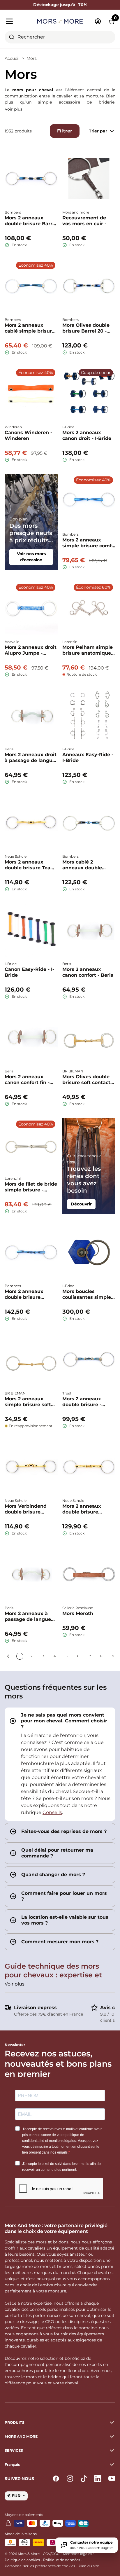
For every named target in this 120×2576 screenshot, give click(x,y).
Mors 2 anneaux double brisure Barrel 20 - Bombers (31, 221)
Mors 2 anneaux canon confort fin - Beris (27, 1080)
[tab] (60, 1764)
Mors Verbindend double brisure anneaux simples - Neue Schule (27, 1509)
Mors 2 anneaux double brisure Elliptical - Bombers (29, 1294)
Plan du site (89, 2566)
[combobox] (60, 37)
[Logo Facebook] (56, 2479)
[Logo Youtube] (112, 2479)
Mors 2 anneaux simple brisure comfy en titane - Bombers (88, 543)
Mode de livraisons (21, 2534)
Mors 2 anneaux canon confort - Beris (88, 972)
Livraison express (35, 2008)
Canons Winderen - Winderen (28, 435)
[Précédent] (8, 1656)
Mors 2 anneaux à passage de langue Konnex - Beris (28, 1616)
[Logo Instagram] (70, 2479)
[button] (60, 2465)
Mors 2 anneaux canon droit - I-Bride (87, 435)
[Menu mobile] (19, 21)
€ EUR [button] (14, 2496)
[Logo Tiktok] (84, 2479)
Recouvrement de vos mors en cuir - (84, 221)
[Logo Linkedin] (98, 2479)
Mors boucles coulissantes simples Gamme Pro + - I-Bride (88, 1294)
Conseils (52, 1812)
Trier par (98, 131)
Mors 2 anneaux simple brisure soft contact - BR (28, 1402)
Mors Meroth (78, 1613)
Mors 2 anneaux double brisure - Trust (82, 1402)
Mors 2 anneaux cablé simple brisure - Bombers (30, 328)
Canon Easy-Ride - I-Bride (29, 972)
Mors (32, 58)
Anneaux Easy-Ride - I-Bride (88, 757)
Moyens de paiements (24, 2515)
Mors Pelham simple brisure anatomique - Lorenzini (88, 650)
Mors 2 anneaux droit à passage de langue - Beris (31, 758)
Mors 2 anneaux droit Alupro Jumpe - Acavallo (31, 650)
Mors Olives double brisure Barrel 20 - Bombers (86, 328)
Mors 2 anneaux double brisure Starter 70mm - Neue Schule (88, 1509)
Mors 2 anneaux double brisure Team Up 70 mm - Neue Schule (30, 865)
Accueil (12, 58)
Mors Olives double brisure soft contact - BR (88, 1080)
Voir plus (14, 109)
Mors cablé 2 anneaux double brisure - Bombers (84, 865)
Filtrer (65, 131)
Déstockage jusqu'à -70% (60, 5)
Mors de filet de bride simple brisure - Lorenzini (31, 1187)
